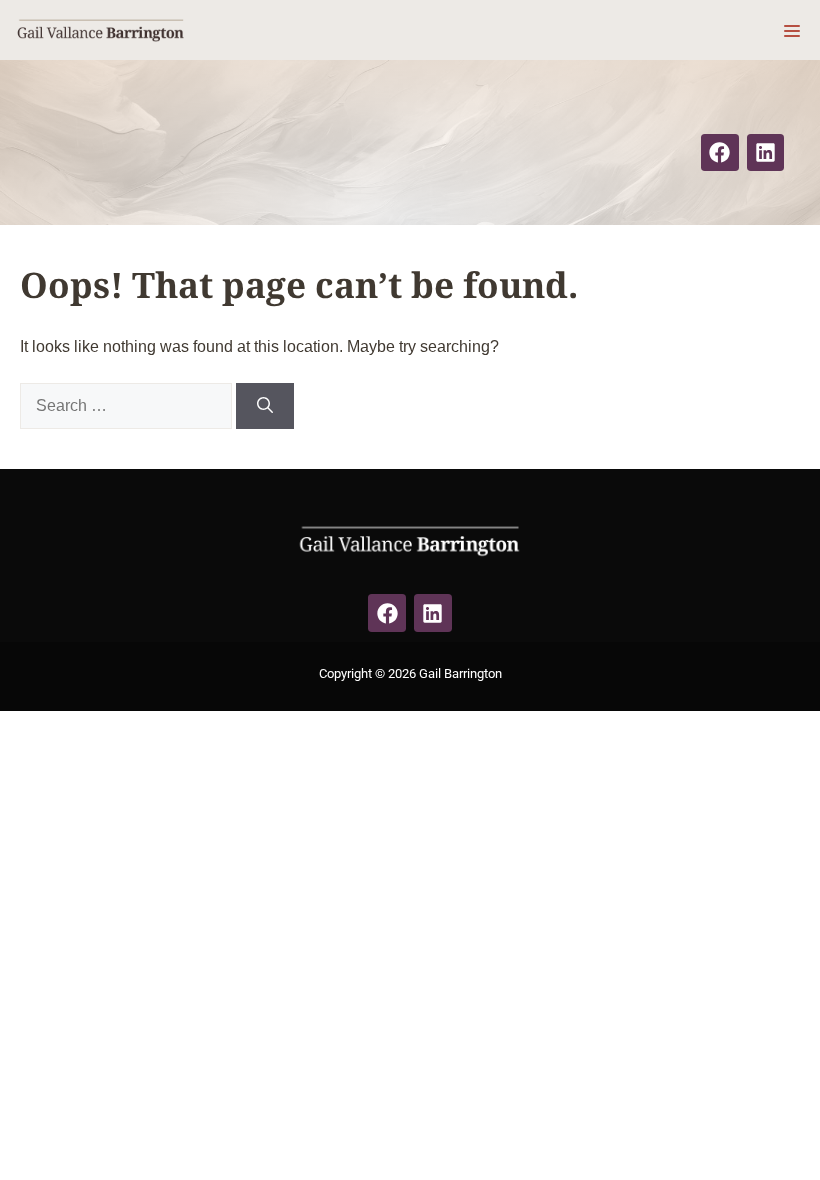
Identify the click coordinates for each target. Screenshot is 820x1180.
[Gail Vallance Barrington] (101, 30)
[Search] (265, 406)
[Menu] (792, 30)
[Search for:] (128, 405)
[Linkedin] (766, 153)
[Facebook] (720, 153)
